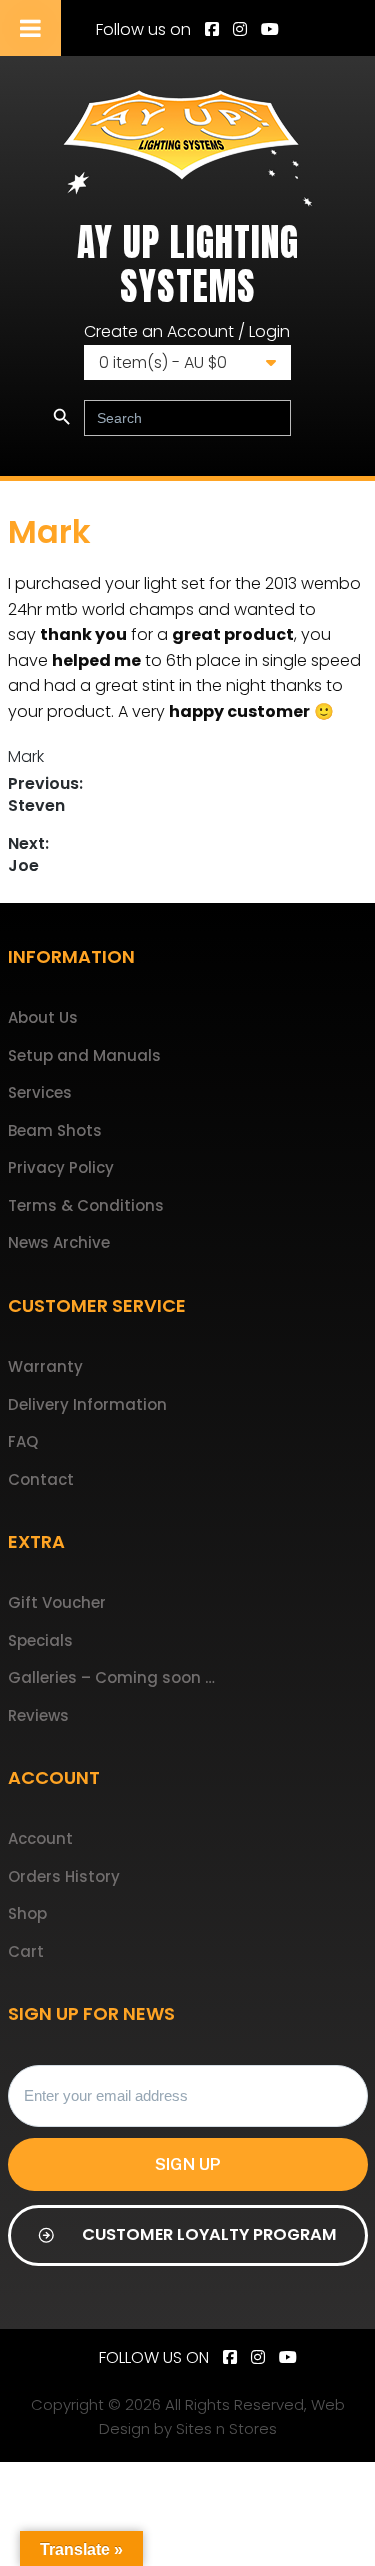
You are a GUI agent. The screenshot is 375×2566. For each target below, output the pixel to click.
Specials (40, 1640)
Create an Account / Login (187, 331)
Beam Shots (55, 1130)
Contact (41, 1479)
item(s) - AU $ (163, 362)
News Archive (59, 1242)
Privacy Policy (61, 1167)
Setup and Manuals (84, 1055)
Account (40, 1838)
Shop (27, 1913)
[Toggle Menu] (30, 28)
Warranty (45, 1366)
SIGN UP (188, 2164)
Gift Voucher (57, 1602)
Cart (26, 1951)
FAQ (23, 1441)
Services (40, 1092)
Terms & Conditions (86, 1205)
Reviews (38, 1715)
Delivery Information (87, 1404)
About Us (43, 1017)
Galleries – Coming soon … (111, 1677)
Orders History (64, 1876)
